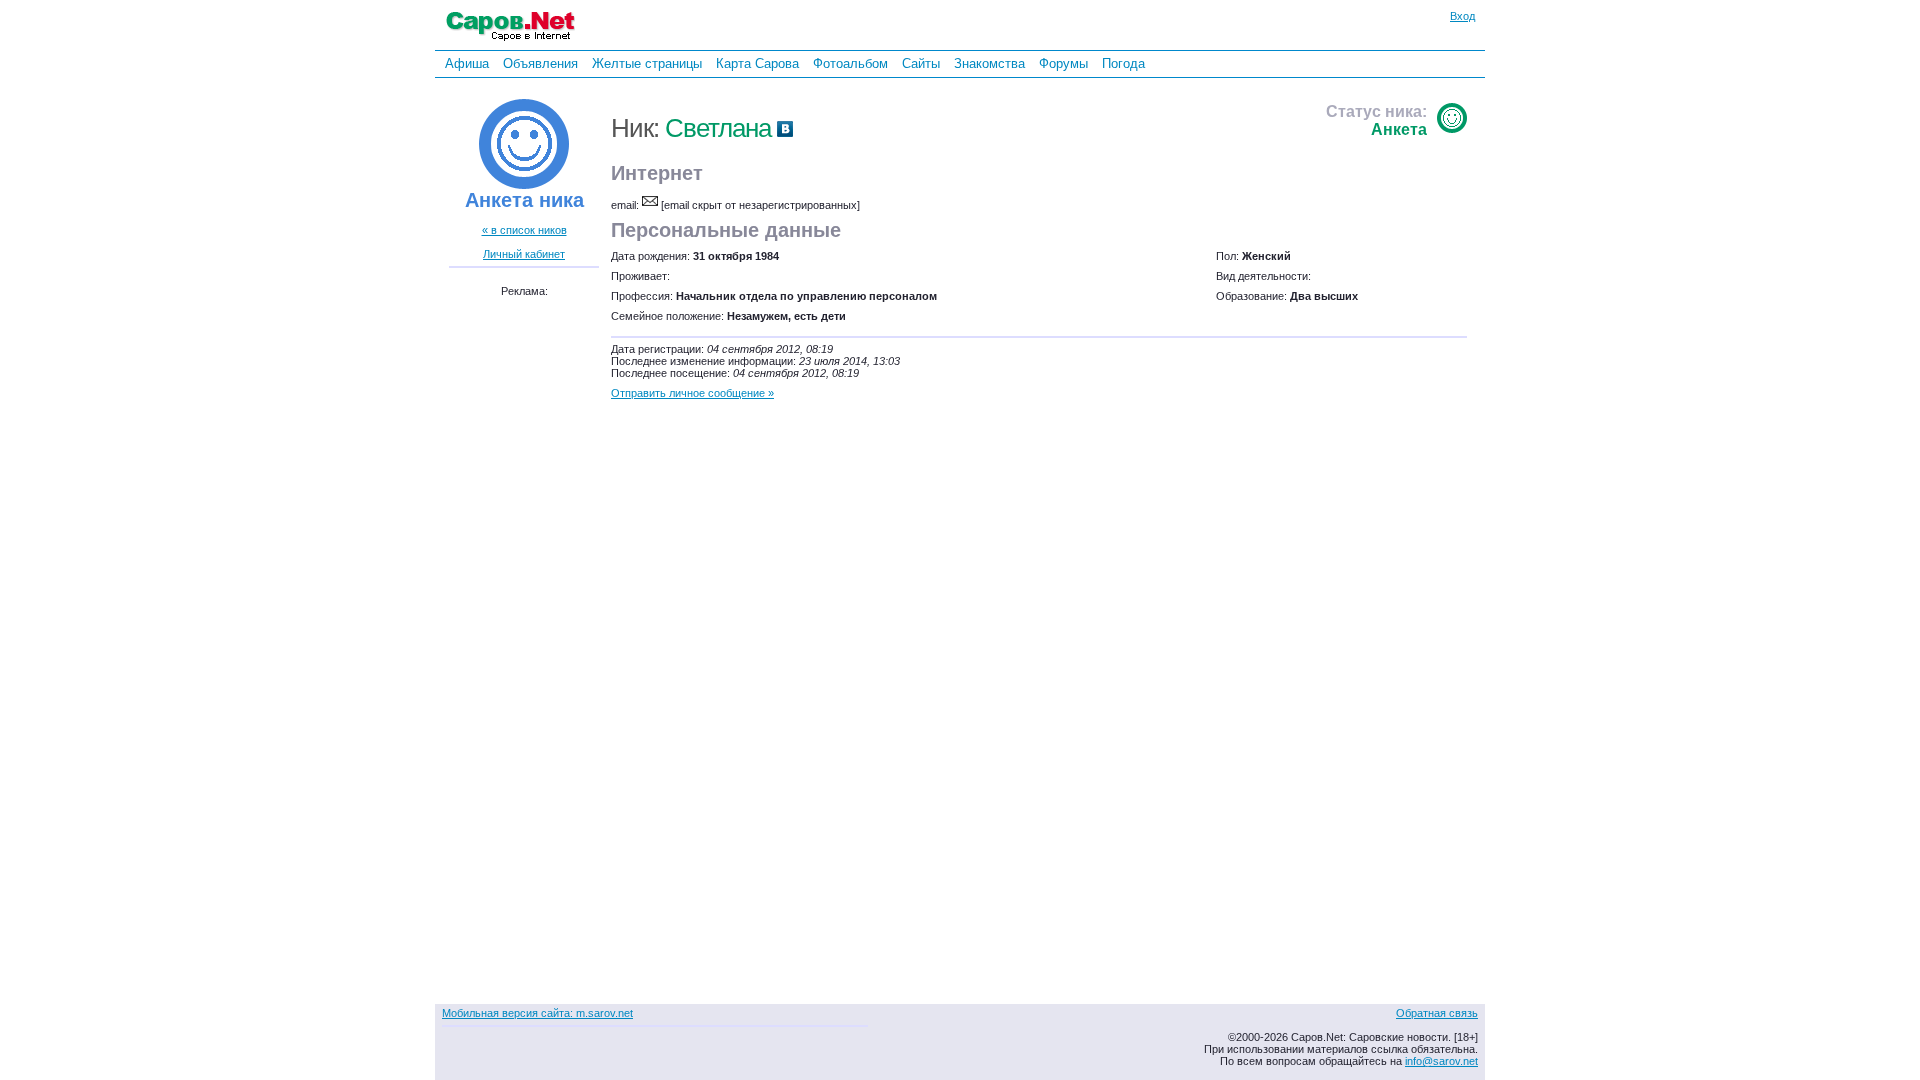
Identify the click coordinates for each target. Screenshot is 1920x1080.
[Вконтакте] (785, 128)
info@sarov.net (1441, 1061)
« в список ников (524, 230)
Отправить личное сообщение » (692, 393)
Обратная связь (1437, 1013)
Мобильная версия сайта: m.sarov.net (537, 1013)
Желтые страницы (647, 63)
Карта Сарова (757, 63)
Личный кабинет (524, 254)
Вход (1462, 16)
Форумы (1063, 63)
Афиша (467, 63)
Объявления (540, 63)
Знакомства (989, 63)
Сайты (921, 63)
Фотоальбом (850, 63)
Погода (1123, 63)
